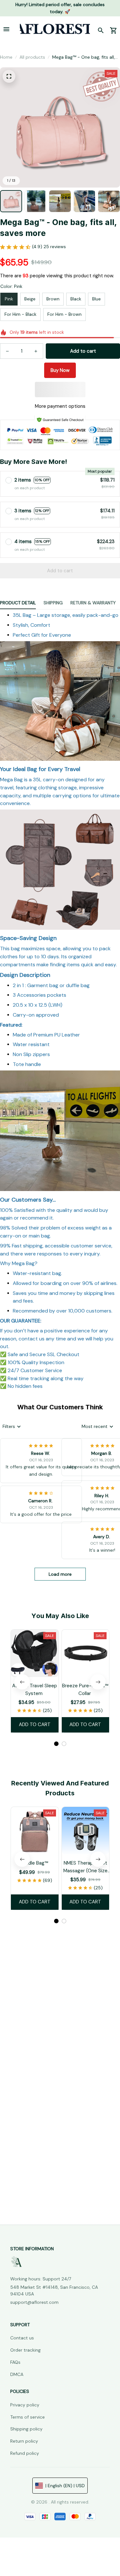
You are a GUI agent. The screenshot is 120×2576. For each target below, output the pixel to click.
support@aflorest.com (34, 2302)
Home (6, 57)
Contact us (22, 2338)
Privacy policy (25, 2405)
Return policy (24, 2441)
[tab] (56, 1744)
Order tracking (25, 2350)
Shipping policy (26, 2429)
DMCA (17, 2374)
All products (32, 57)
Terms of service (28, 2417)
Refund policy (25, 2453)
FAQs (15, 2362)
